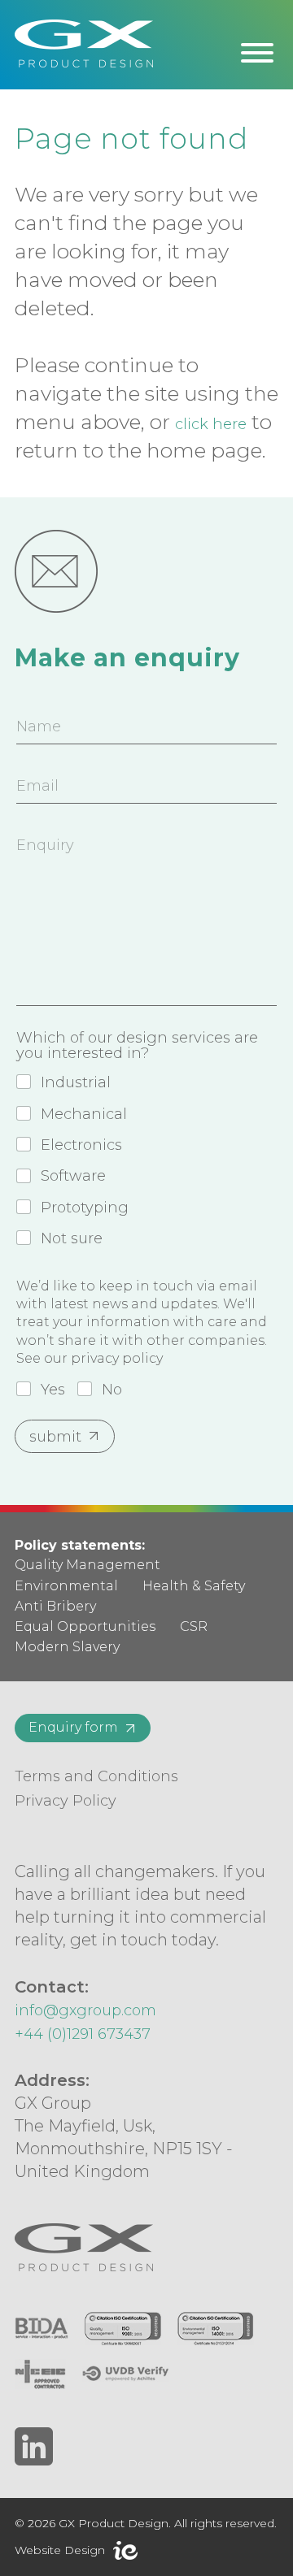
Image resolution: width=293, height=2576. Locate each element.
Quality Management (87, 1565)
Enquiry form (73, 1727)
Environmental (66, 1586)
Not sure (72, 1238)
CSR (194, 1626)
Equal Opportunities (85, 1626)
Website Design (60, 2550)
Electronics (81, 1145)
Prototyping (85, 1208)
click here (211, 424)
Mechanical (84, 1114)
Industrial (76, 1082)
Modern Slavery (67, 1647)
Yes (53, 1390)
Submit (55, 1437)
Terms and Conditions (96, 1776)
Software (73, 1176)
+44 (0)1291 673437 (83, 2034)
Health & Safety (194, 1586)
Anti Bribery (55, 1606)
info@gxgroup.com (85, 2010)
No (112, 1390)
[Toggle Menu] (257, 53)
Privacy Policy (66, 1801)
